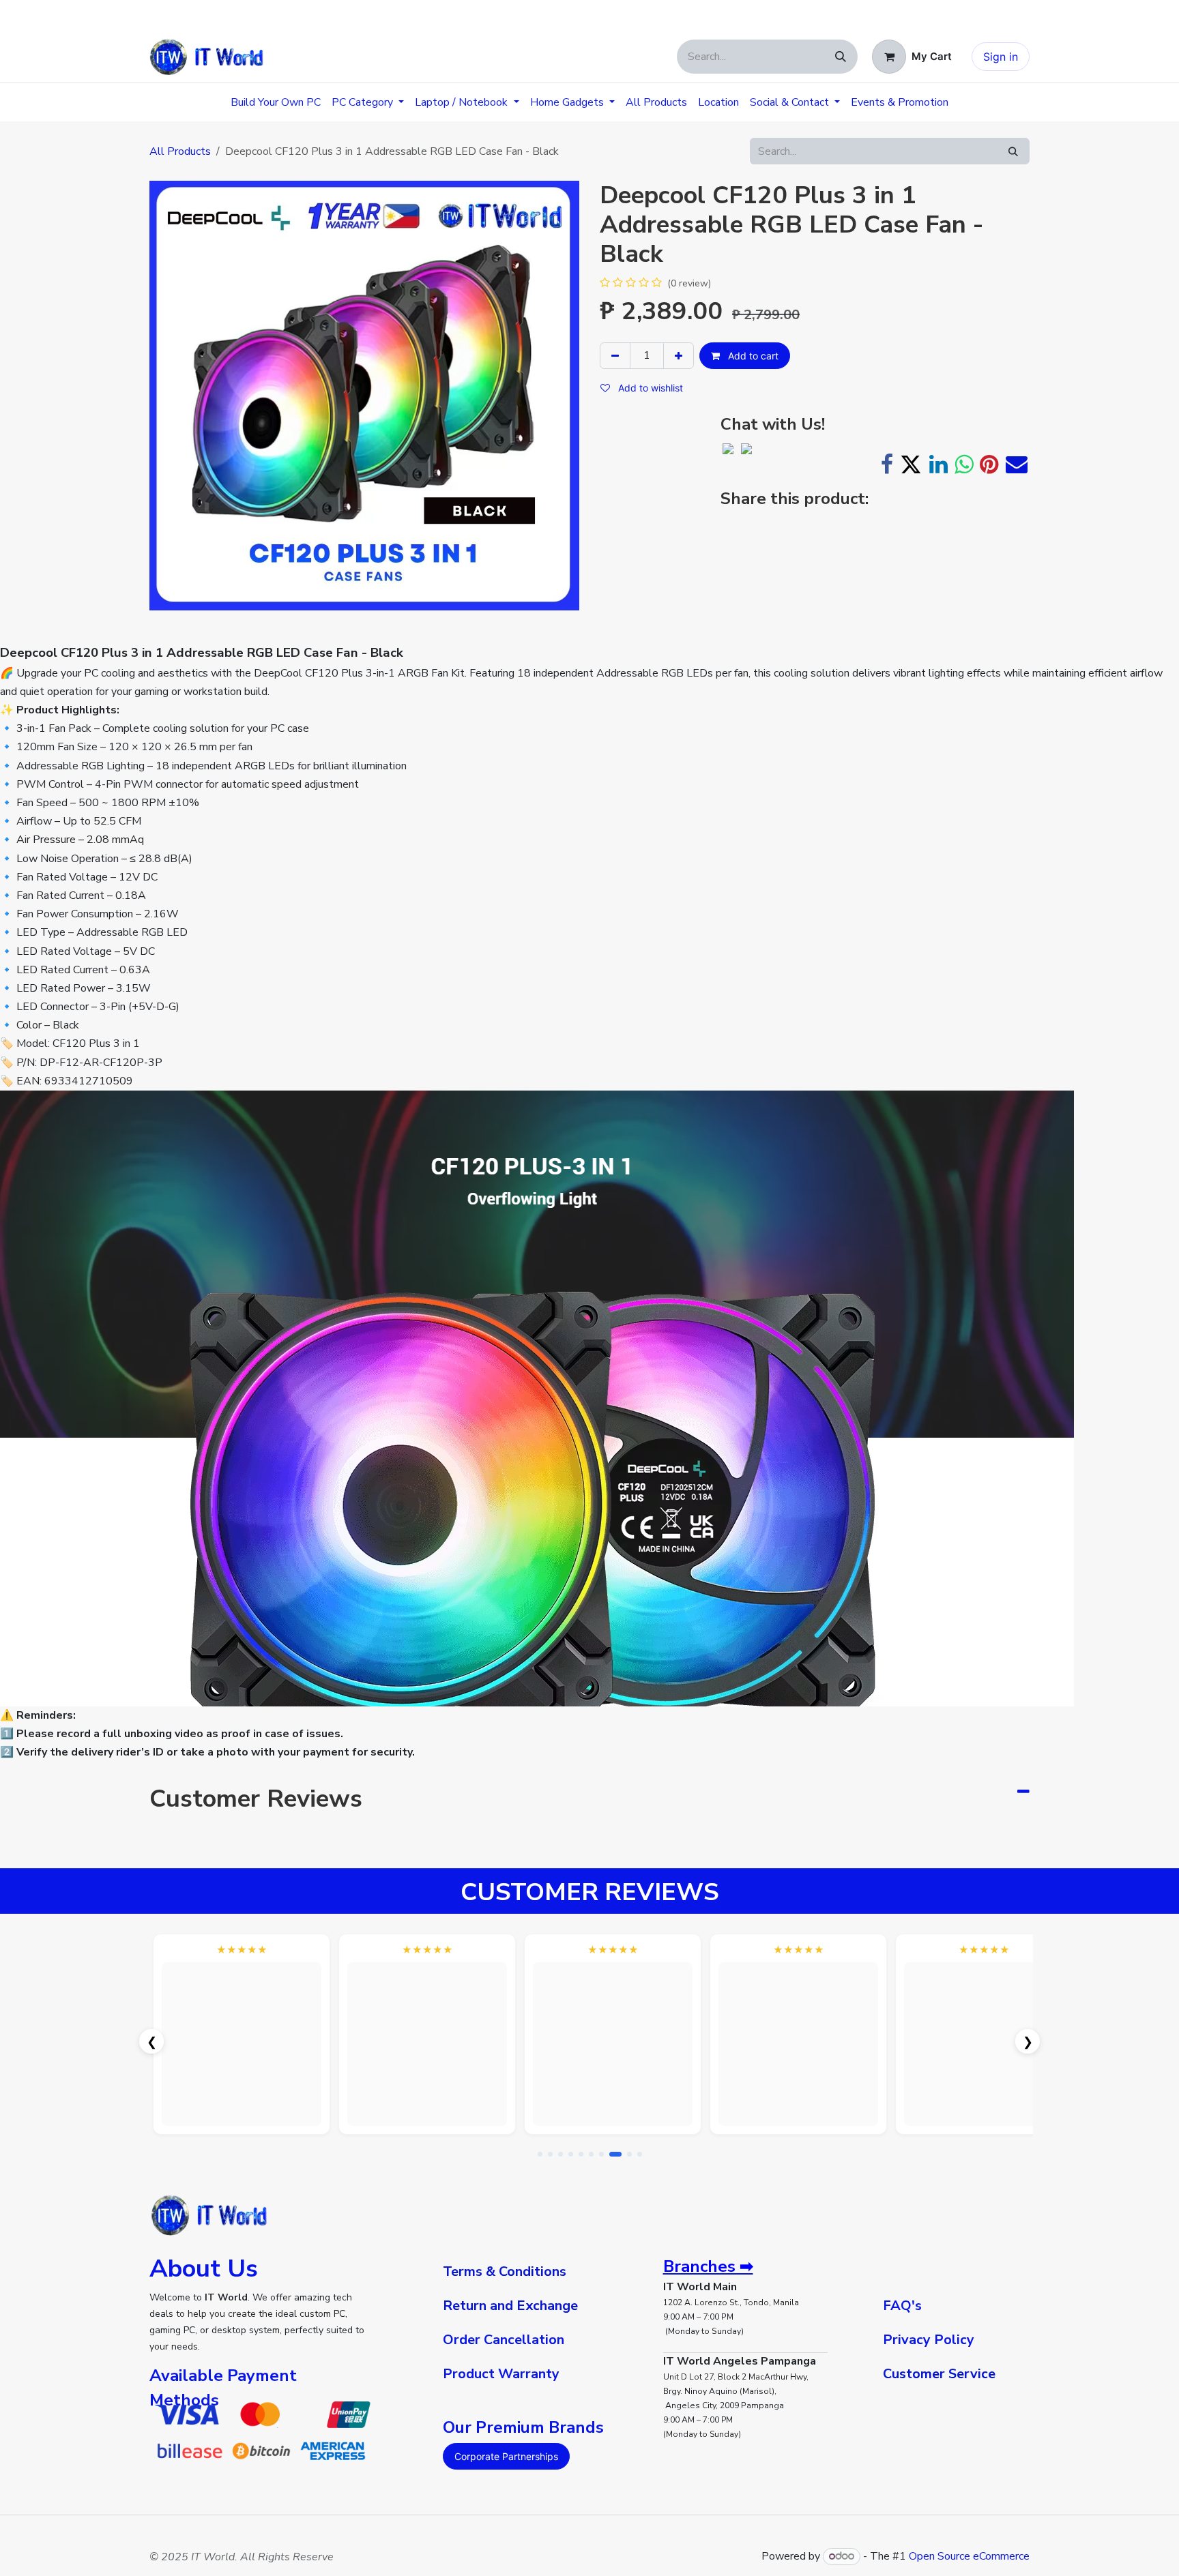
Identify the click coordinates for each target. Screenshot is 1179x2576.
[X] (911, 464)
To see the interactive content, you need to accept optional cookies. (242, 2055)
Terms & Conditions (505, 2271)
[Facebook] (887, 464)
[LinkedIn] (938, 464)
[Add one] (679, 356)
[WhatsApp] (964, 464)
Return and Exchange (510, 2306)
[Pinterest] (989, 464)
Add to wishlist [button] (649, 388)
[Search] (841, 57)
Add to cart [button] (752, 356)
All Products (180, 151)
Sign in (1001, 57)
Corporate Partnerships (506, 2456)
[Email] (1017, 464)
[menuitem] (276, 102)
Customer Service (939, 2374)
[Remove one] (615, 356)
